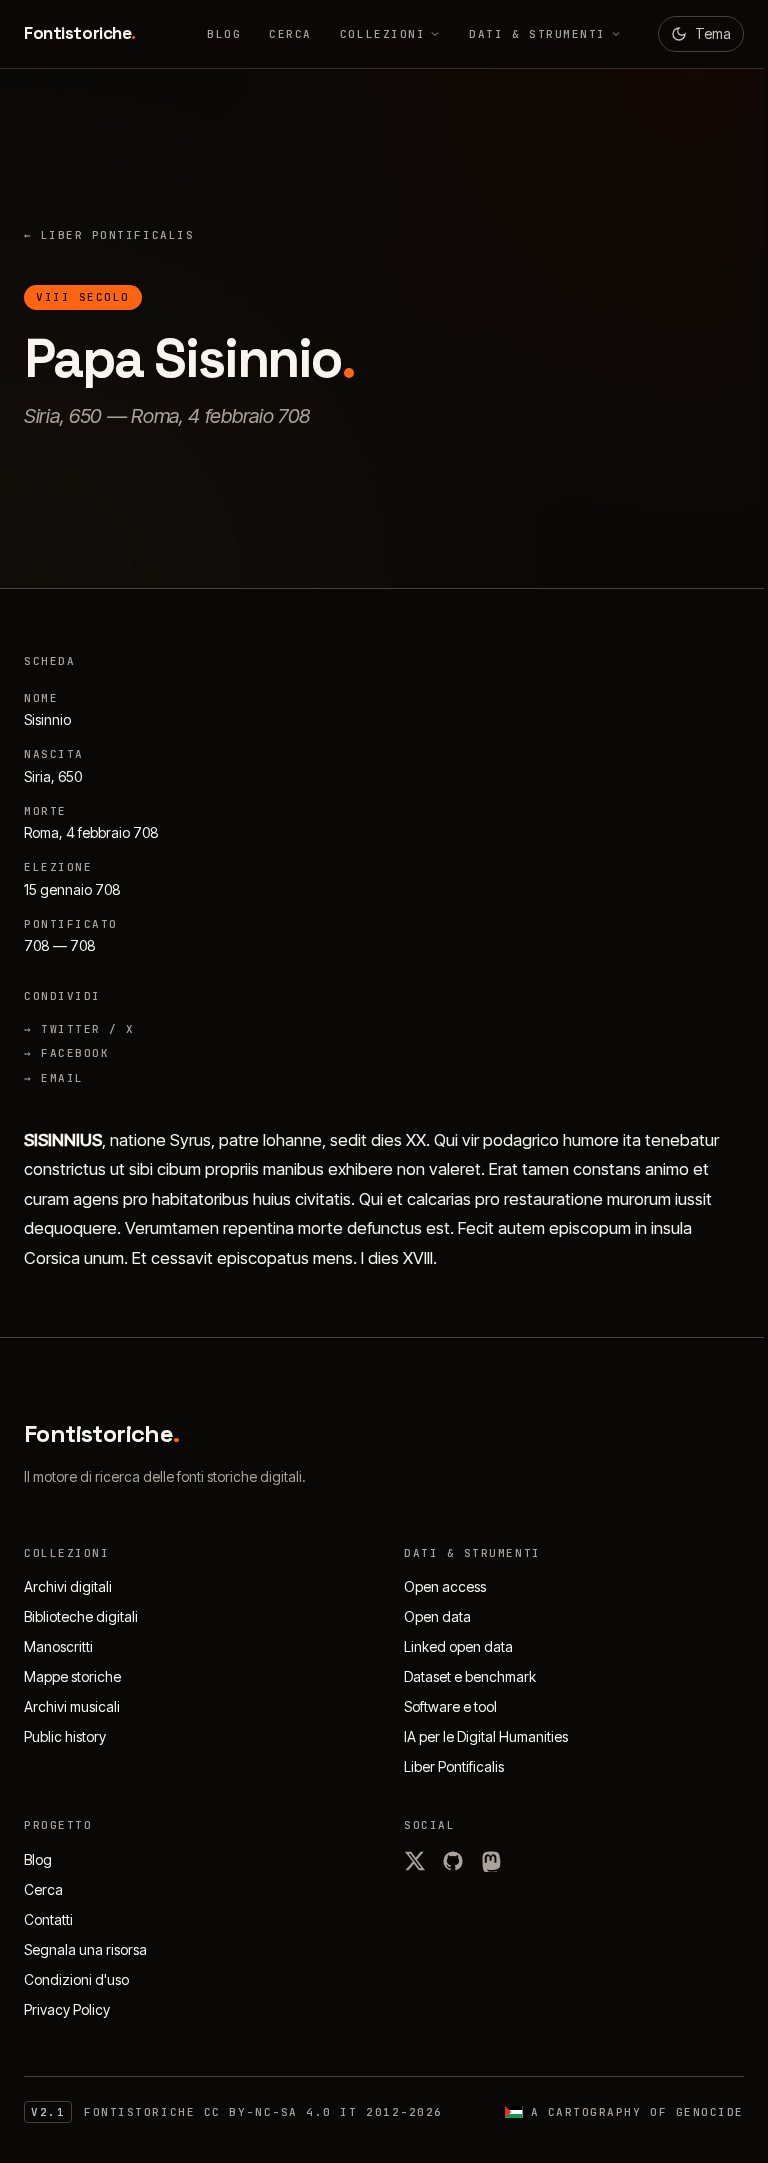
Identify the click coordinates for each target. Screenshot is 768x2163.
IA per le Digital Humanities (486, 1736)
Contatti (48, 1919)
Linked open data (458, 1646)
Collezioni (382, 34)
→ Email (54, 1078)
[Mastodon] (491, 1861)
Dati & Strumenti (537, 34)
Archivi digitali (68, 1586)
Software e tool (450, 1706)
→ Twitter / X (79, 1029)
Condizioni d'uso (76, 1979)
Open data (437, 1616)
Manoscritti (58, 1646)
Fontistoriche (80, 33)
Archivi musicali (72, 1706)
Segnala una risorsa (85, 1949)
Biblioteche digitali (81, 1616)
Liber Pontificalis (109, 235)
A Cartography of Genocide (637, 2112)
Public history (65, 1736)
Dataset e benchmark (470, 1676)
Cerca (290, 34)
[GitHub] (453, 1861)
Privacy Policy (67, 2009)
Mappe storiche (72, 1676)
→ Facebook (66, 1053)
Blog (224, 34)
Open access (445, 1586)
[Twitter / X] (415, 1861)
